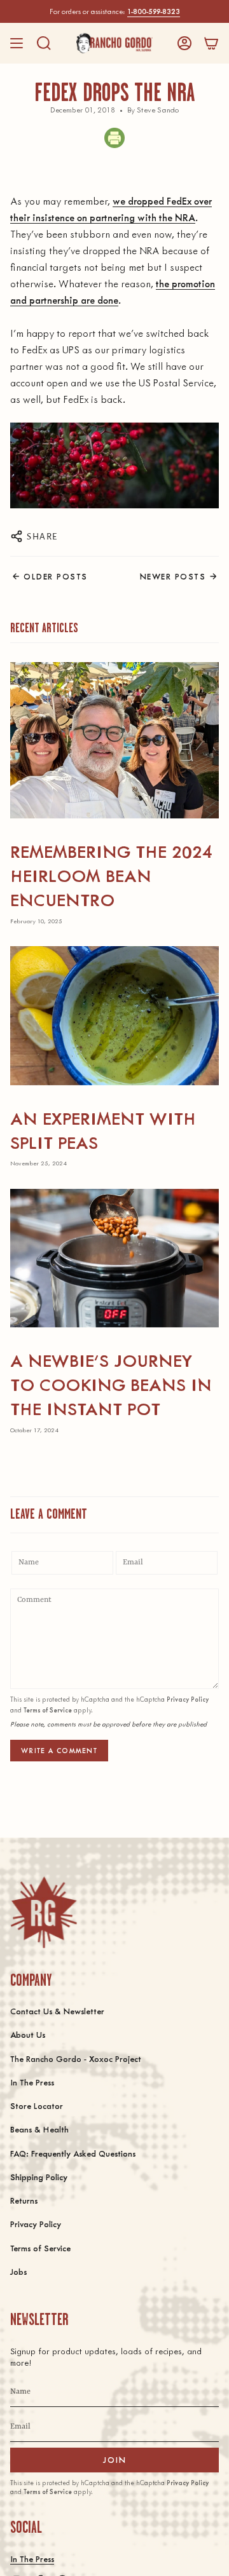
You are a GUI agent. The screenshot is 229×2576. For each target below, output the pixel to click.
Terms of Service (48, 1710)
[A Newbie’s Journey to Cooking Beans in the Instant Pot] (114, 1258)
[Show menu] (17, 43)
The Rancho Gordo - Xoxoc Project (76, 2058)
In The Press (32, 2082)
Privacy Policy (188, 1699)
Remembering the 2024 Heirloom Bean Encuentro (111, 875)
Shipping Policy (39, 2177)
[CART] (211, 43)
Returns (24, 2200)
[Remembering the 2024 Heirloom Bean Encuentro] (114, 740)
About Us (28, 2034)
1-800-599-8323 (154, 11)
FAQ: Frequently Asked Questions (73, 2153)
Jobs (18, 2271)
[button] (44, 43)
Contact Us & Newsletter (57, 2011)
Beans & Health (39, 2129)
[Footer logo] (44, 1912)
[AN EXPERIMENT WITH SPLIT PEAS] (114, 1016)
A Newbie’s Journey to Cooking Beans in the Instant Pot (111, 1384)
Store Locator (37, 2105)
